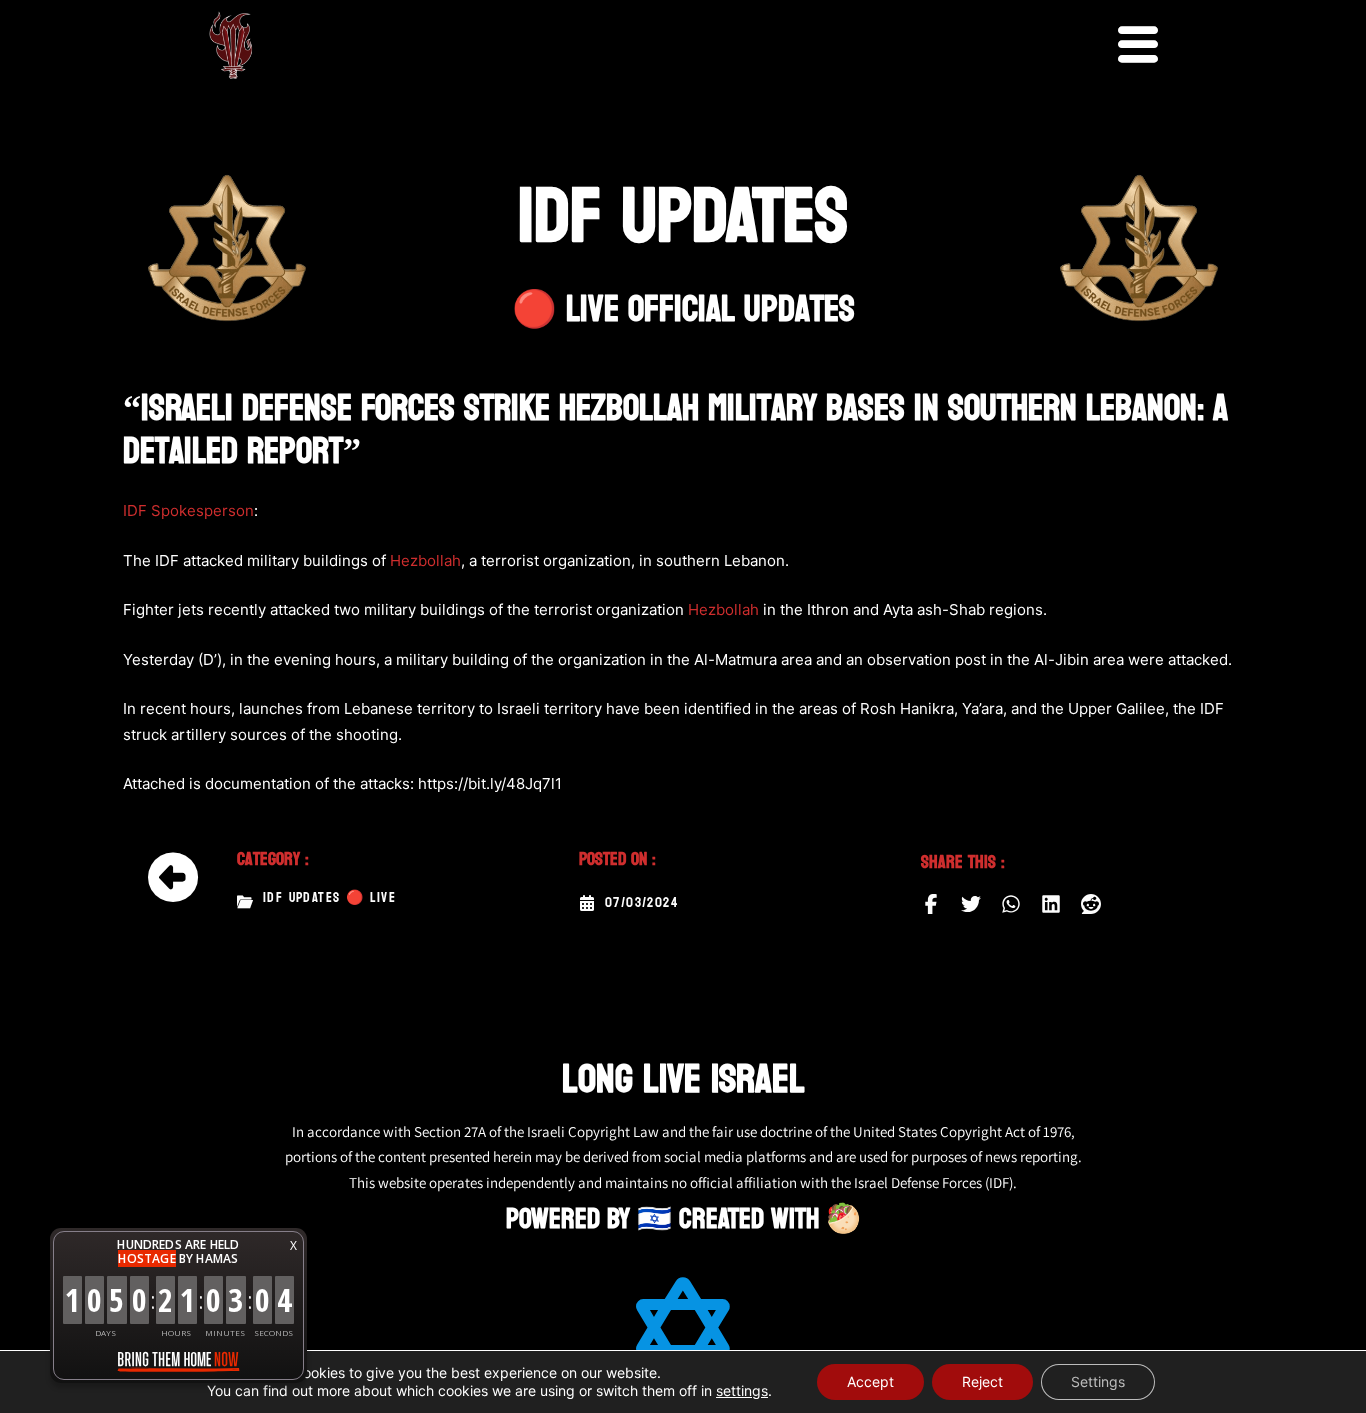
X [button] (293, 1245)
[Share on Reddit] (1091, 904)
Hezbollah (425, 560)
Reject (982, 1381)
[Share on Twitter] (971, 904)
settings (742, 1390)
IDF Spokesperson (188, 510)
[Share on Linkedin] (1051, 904)
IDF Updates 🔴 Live (329, 898)
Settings (1098, 1381)
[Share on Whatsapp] (1011, 904)
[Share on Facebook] (931, 904)
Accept (870, 1381)
